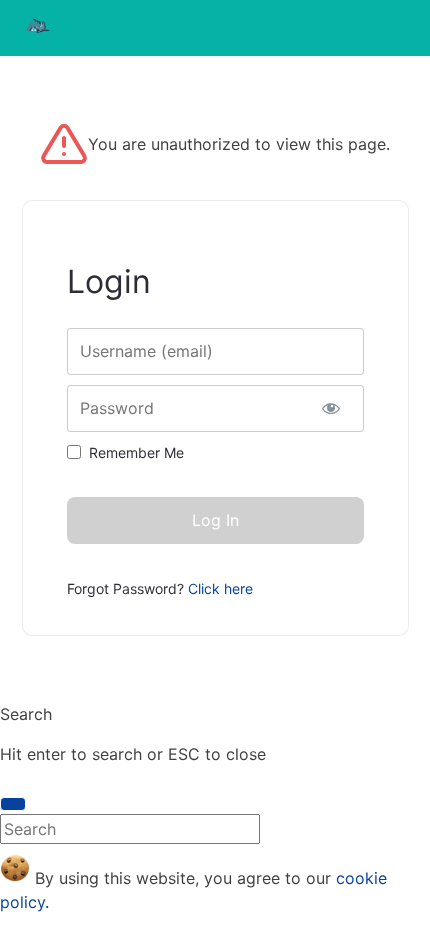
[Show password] (331, 408)
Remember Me (136, 452)
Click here (220, 588)
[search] (13, 804)
